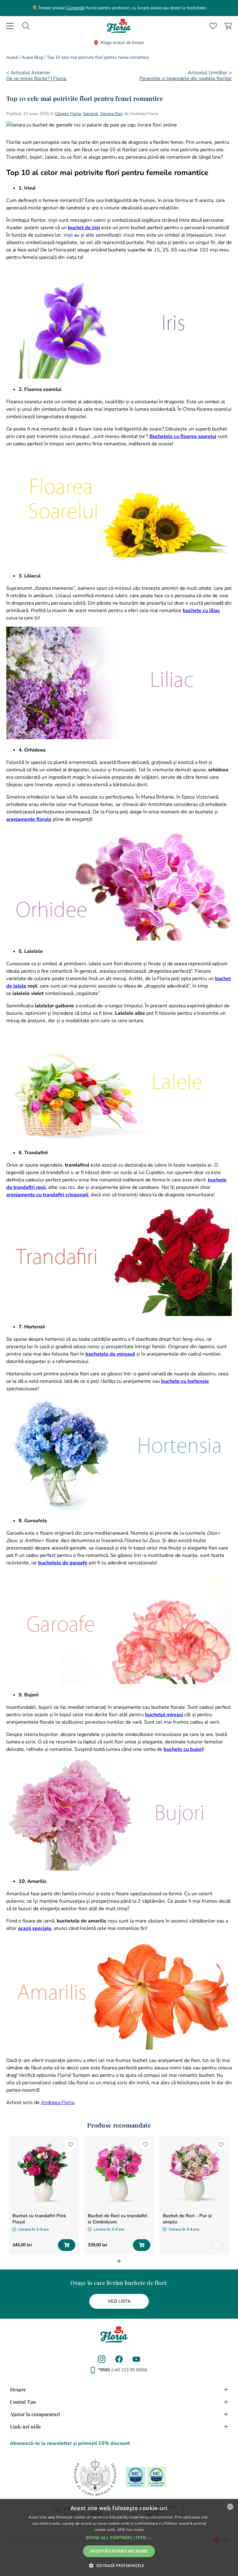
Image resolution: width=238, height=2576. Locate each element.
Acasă (12, 57)
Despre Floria (68, 114)
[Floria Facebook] (119, 2359)
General (90, 114)
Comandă (75, 8)
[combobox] (26, 26)
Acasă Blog (32, 57)
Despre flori (111, 114)
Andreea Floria (57, 2102)
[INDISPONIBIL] (217, 2245)
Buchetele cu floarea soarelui (183, 436)
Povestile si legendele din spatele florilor (186, 79)
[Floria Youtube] (136, 2359)
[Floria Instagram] (102, 2359)
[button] (119, 2538)
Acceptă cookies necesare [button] (119, 2551)
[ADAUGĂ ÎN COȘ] (67, 2245)
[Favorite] (213, 26)
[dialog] (119, 2537)
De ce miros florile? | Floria (37, 79)
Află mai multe (131, 2529)
